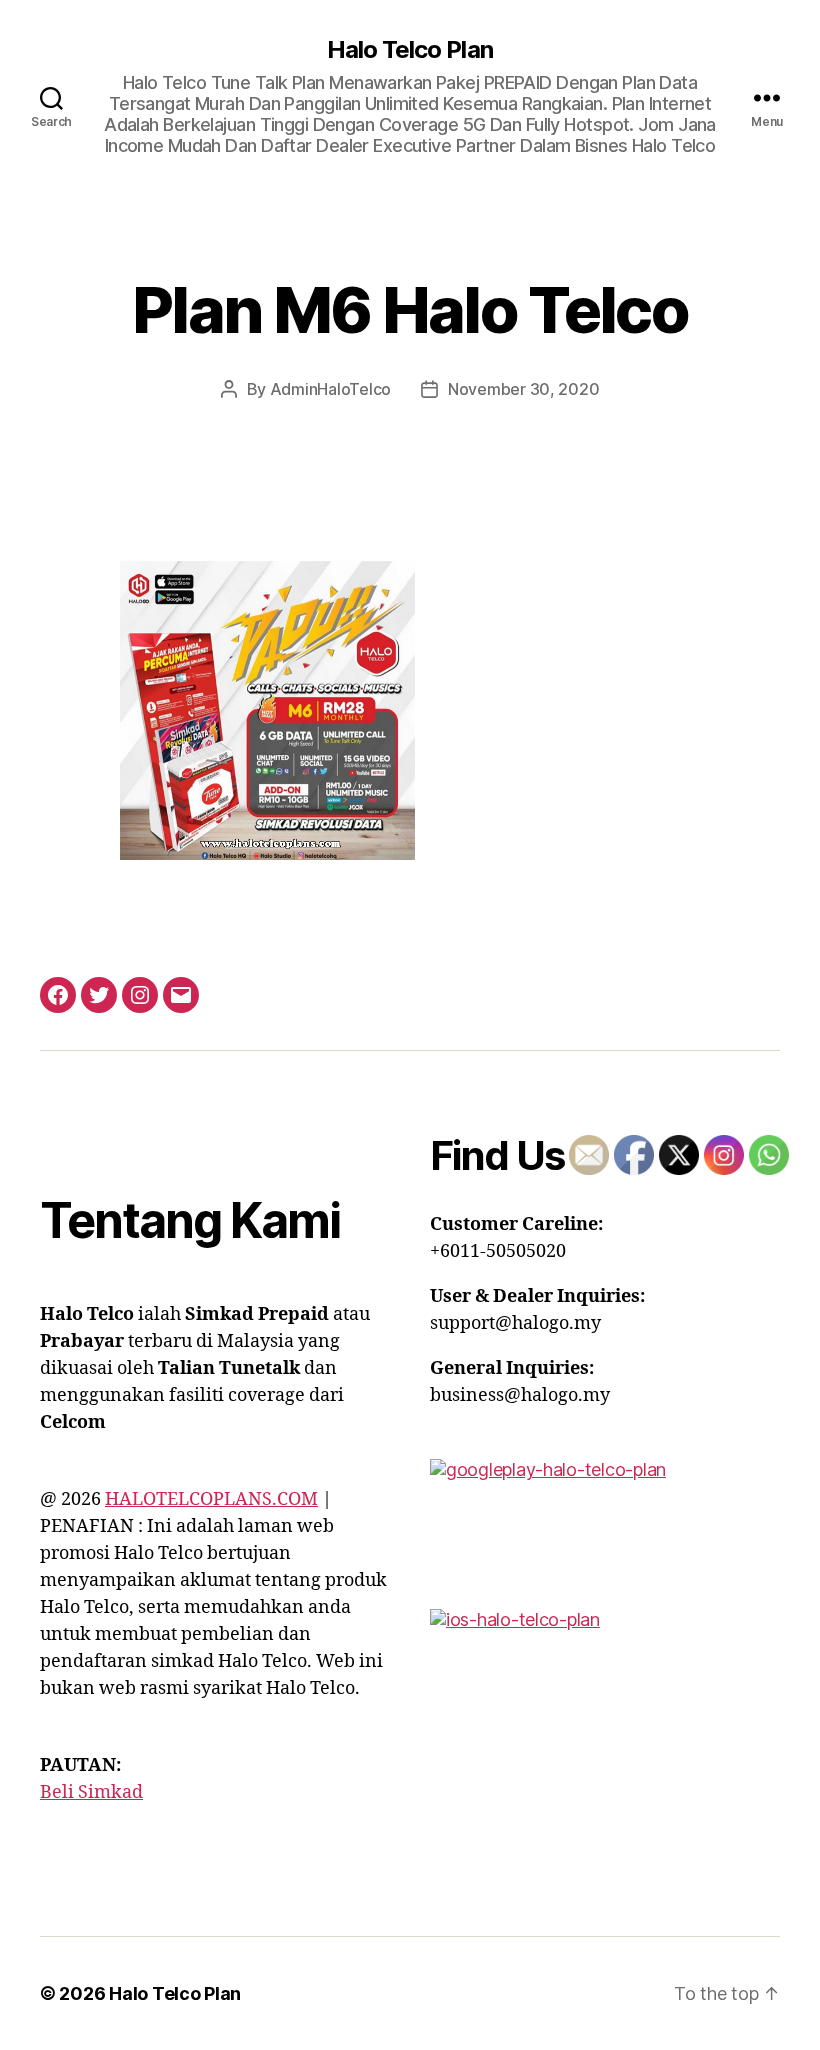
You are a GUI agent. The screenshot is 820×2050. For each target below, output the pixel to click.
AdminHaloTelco (330, 389)
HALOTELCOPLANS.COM (211, 1499)
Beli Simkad (91, 1792)
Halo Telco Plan (409, 50)
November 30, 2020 (523, 389)
